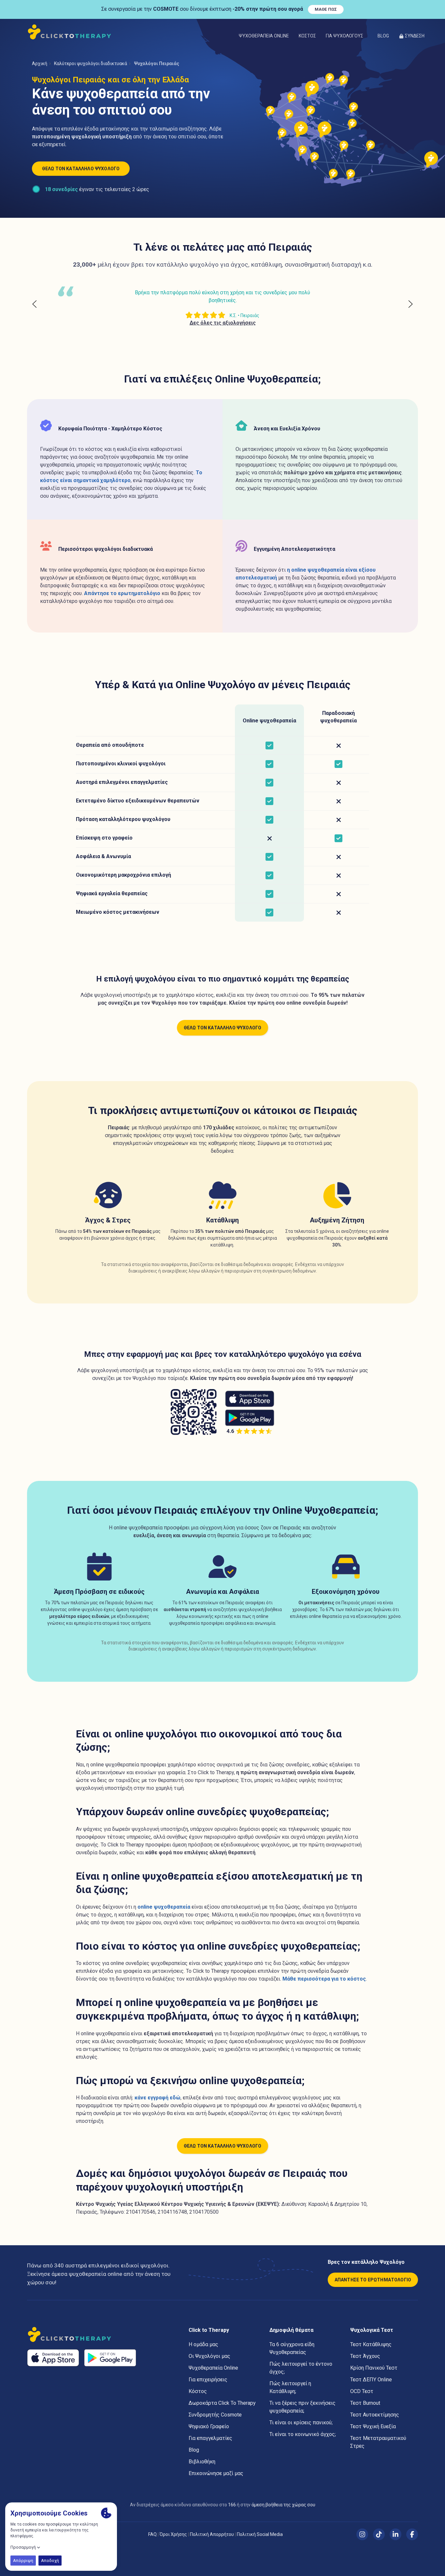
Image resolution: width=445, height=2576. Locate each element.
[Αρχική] (71, 32)
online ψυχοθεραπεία (164, 1907)
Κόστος (307, 36)
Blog (383, 36)
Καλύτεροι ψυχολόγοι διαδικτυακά (91, 63)
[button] (347, 36)
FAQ (152, 2534)
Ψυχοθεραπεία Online (264, 36)
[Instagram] (362, 2534)
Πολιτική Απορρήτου (212, 2534)
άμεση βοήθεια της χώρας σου (283, 2505)
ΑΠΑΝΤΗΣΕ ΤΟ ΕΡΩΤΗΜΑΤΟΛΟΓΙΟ (373, 2280)
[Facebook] (412, 2534)
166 (232, 2505)
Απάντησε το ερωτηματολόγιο (122, 593)
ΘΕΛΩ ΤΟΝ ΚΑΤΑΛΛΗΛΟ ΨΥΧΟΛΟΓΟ (81, 169)
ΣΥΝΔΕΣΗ (415, 36)
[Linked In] (395, 2534)
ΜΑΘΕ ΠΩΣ (326, 9)
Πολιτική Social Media (260, 2534)
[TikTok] (379, 2534)
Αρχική (40, 63)
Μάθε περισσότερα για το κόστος (324, 1979)
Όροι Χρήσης (173, 2534)
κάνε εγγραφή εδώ (158, 2098)
